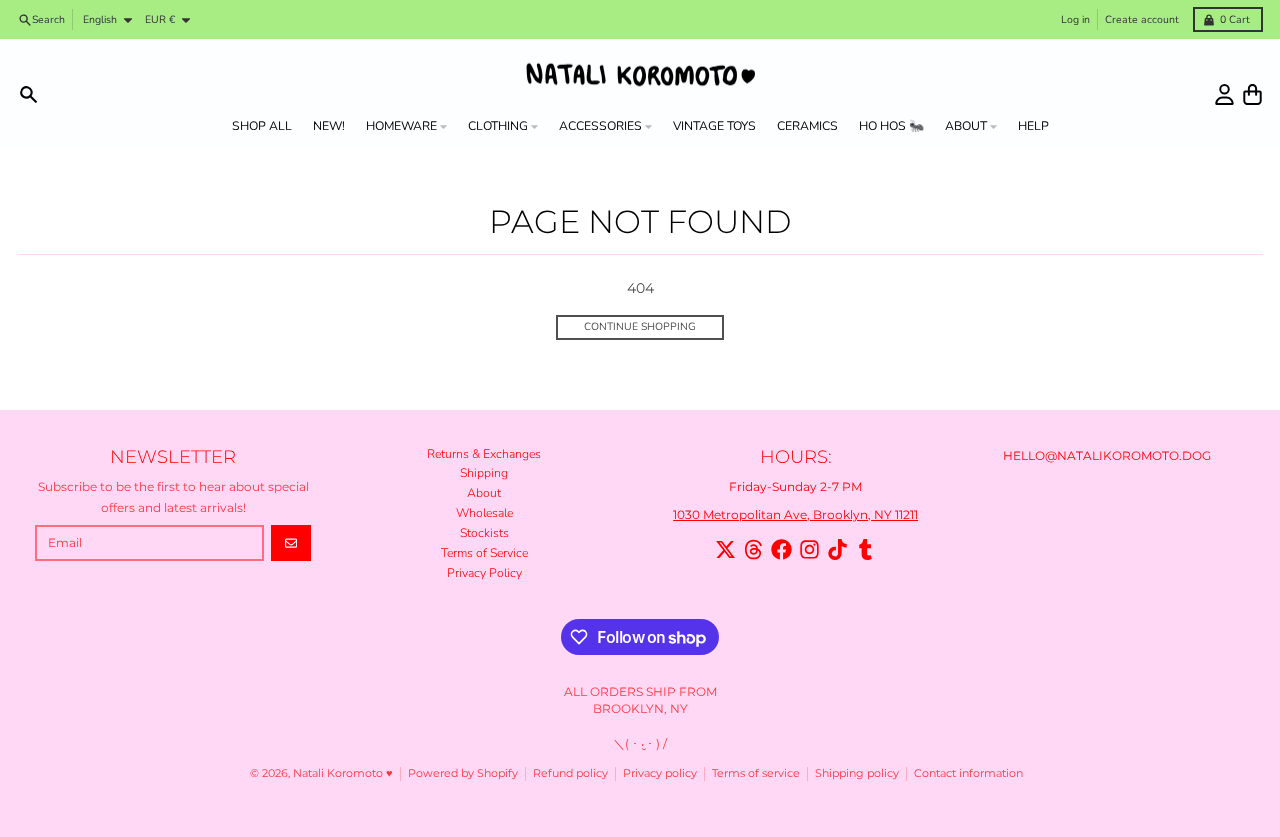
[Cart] (1252, 94)
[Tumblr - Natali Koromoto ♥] (865, 549)
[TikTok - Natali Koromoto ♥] (837, 549)
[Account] (1224, 94)
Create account (1142, 19)
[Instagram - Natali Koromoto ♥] (809, 549)
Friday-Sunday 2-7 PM (795, 486)
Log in (1075, 19)
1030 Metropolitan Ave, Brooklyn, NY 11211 (795, 514)
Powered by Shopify (463, 773)
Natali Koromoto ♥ (343, 773)
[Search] (28, 94)
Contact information (968, 773)
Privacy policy (660, 773)
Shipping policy (857, 773)
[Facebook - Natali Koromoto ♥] (781, 549)
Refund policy (570, 773)
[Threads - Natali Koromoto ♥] (753, 549)
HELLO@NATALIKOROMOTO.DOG (1107, 455)
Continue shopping (640, 326)
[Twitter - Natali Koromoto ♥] (725, 549)
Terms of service (756, 773)
